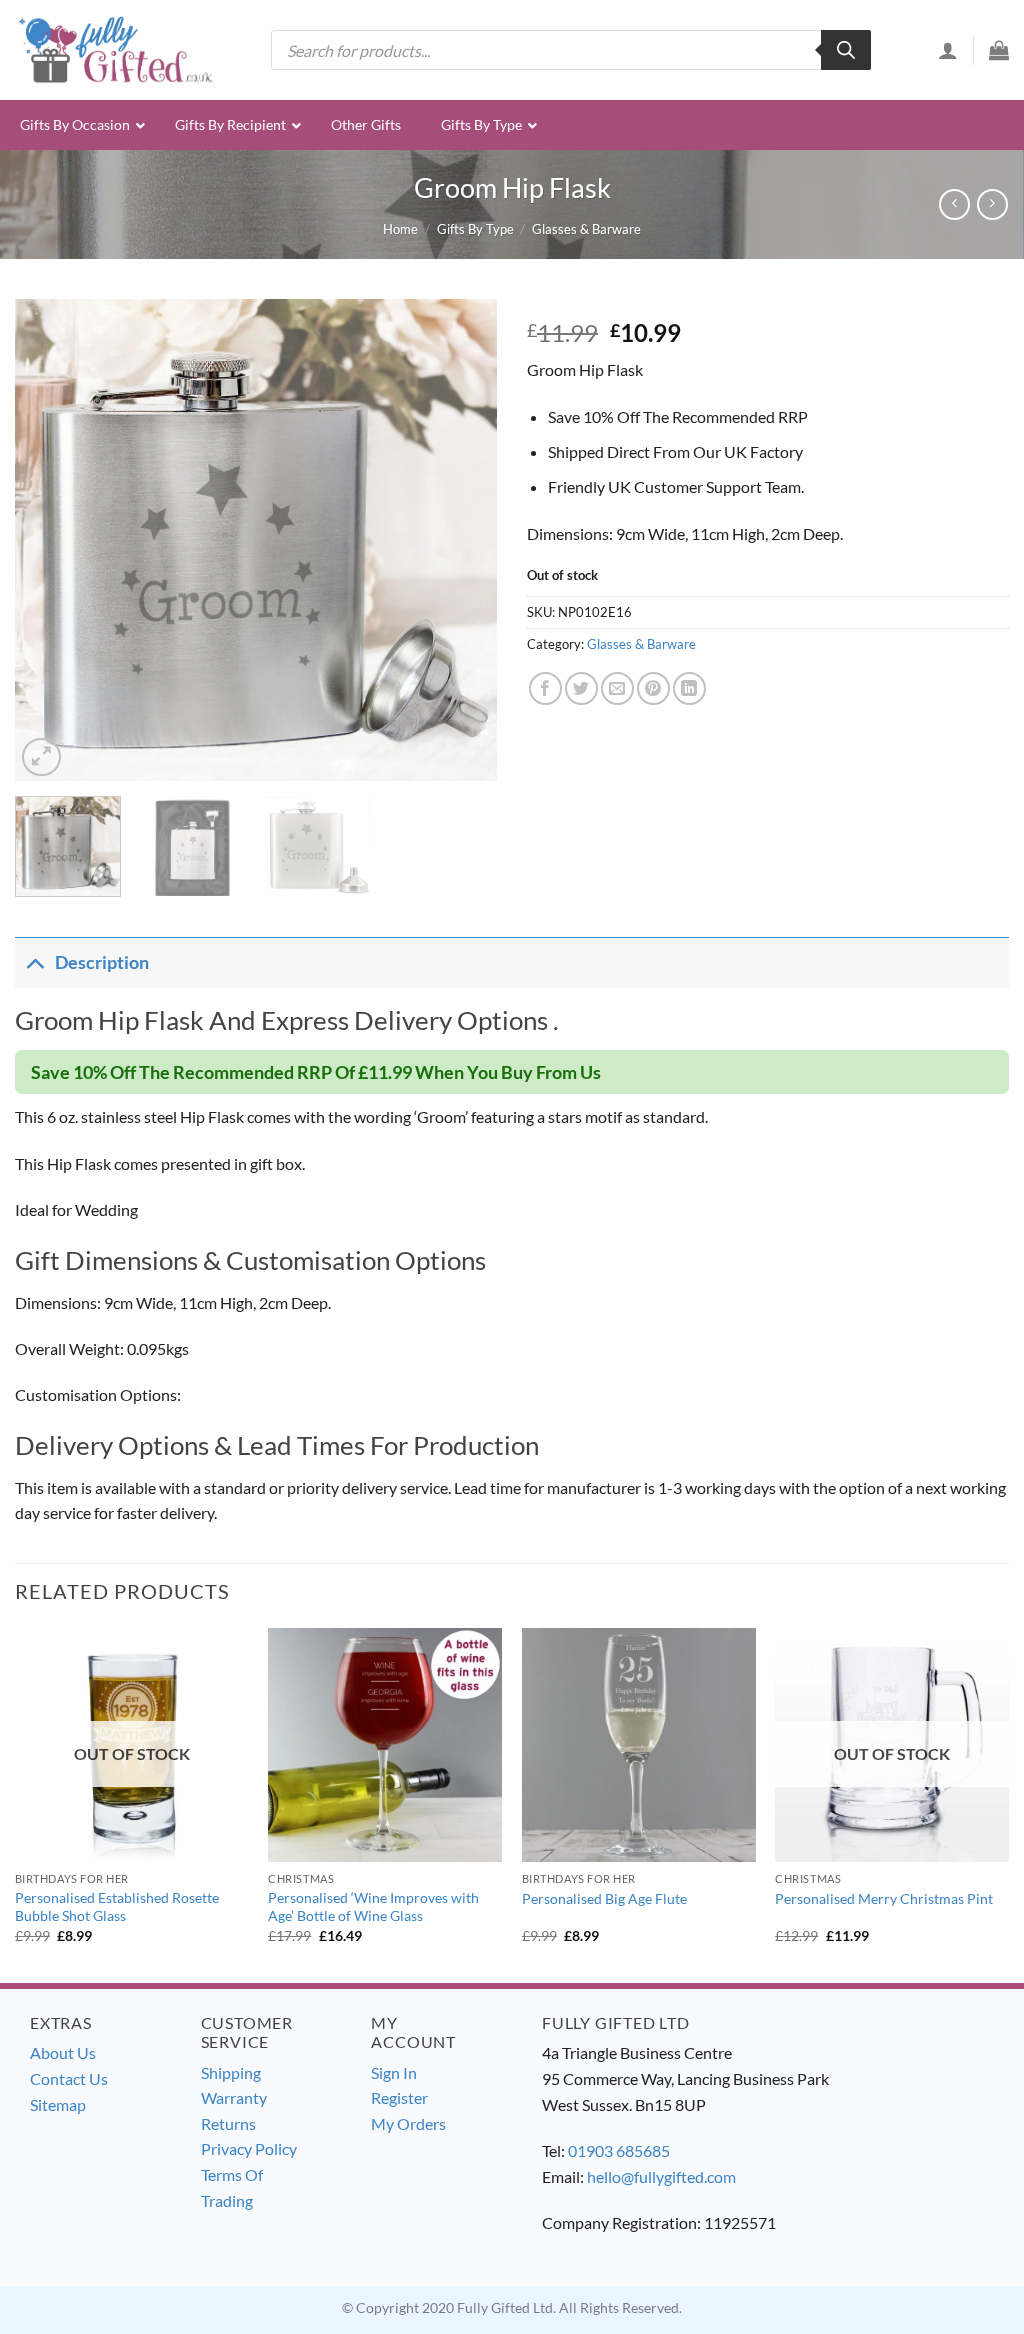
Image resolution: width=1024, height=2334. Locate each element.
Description (102, 962)
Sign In (394, 2072)
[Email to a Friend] (617, 688)
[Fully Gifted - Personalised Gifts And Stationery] (115, 49)
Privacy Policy (249, 2148)
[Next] (462, 540)
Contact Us (69, 2078)
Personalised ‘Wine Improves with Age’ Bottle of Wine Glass (373, 1907)
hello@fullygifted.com (661, 2176)
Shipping (231, 2072)
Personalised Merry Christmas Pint (884, 1898)
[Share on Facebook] (545, 688)
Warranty (234, 2097)
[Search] (846, 50)
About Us (63, 2052)
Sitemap (58, 2104)
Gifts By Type (475, 229)
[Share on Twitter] (581, 688)
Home (400, 229)
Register (399, 2097)
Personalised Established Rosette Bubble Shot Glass (117, 1907)
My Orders (408, 2123)
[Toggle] (34, 962)
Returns (228, 2123)
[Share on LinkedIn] (689, 688)
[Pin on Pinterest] (653, 688)
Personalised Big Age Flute (604, 1898)
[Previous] (50, 540)
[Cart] (999, 50)
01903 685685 (619, 2150)
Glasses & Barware (586, 229)
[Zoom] (41, 757)
